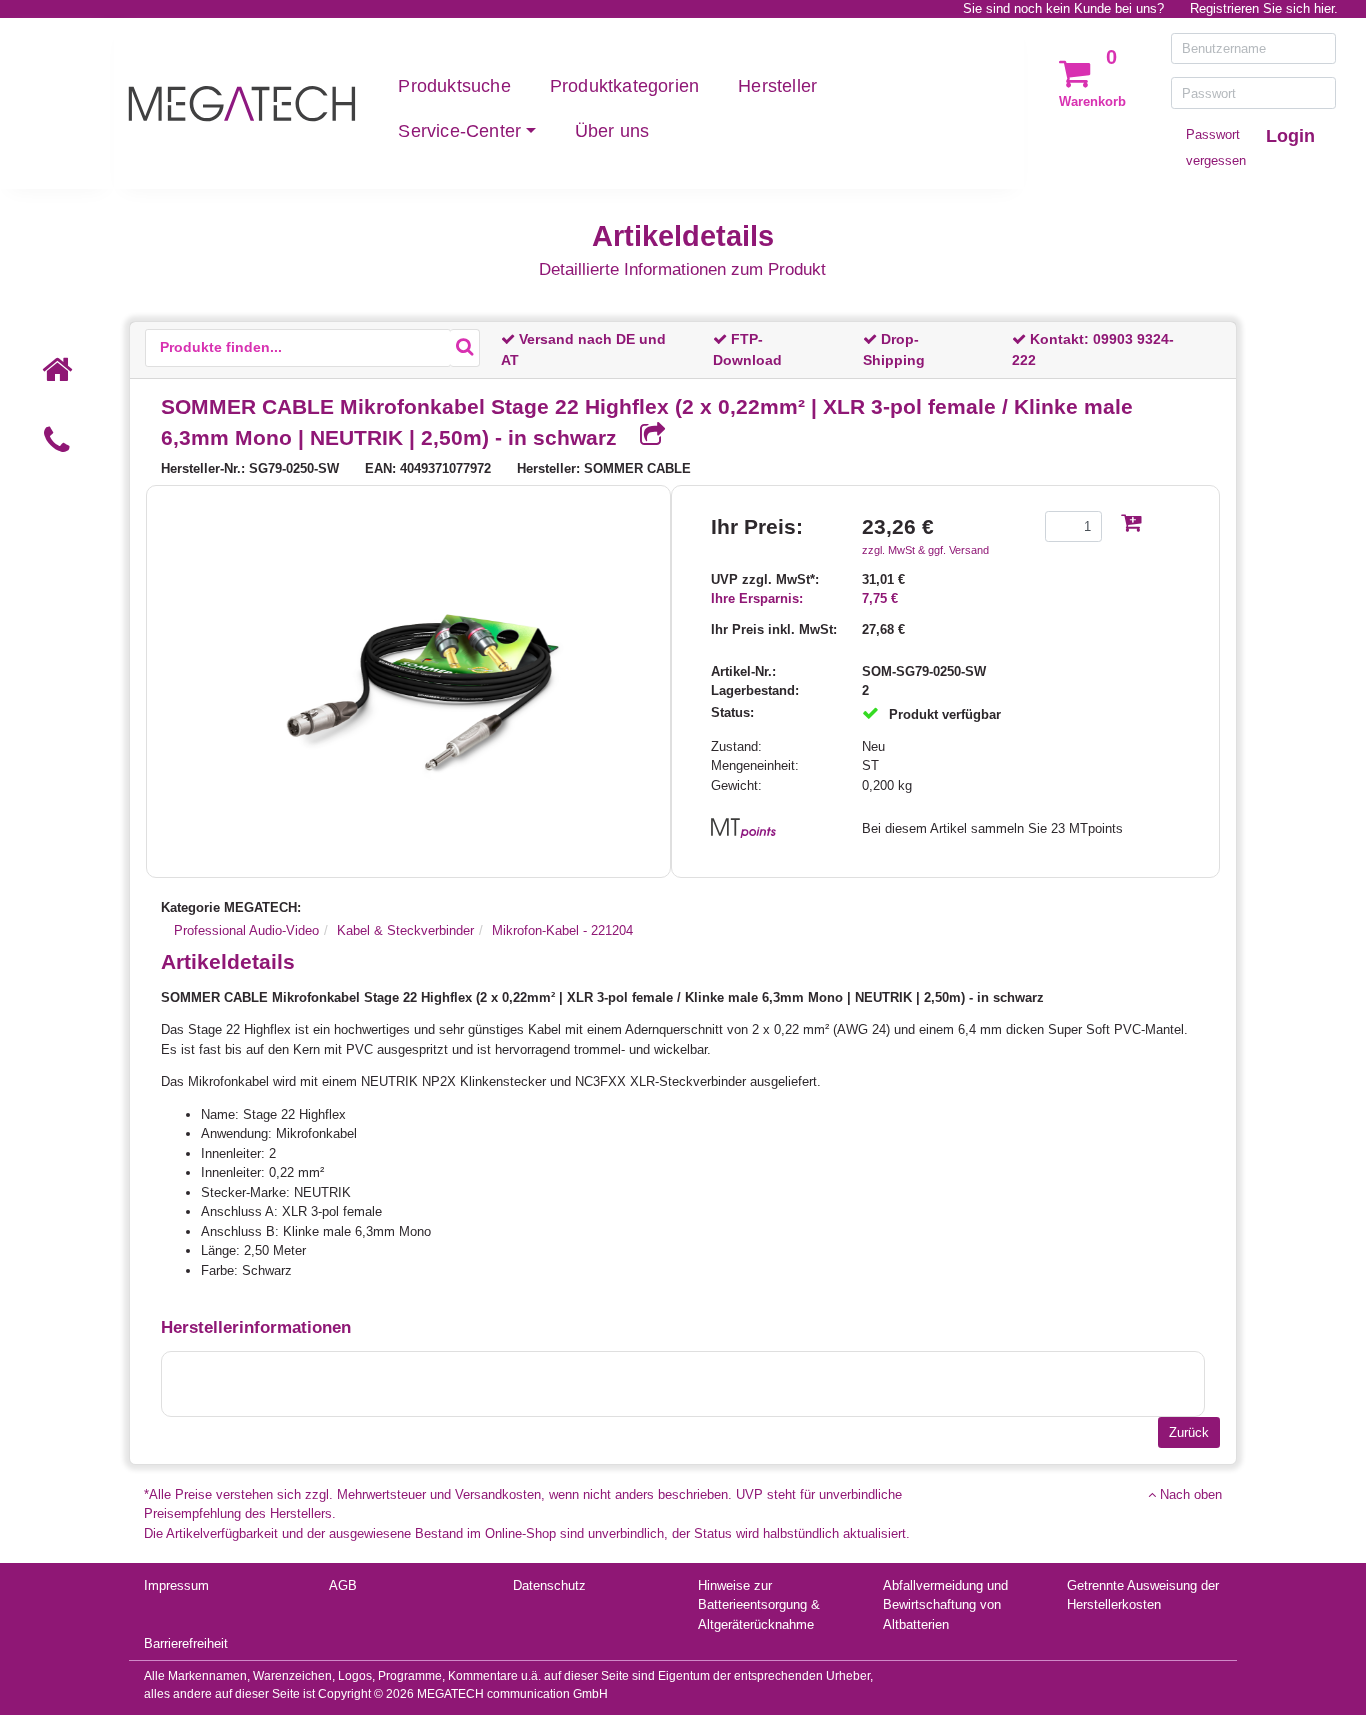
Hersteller (777, 86)
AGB (343, 1585)
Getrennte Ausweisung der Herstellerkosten (1143, 1595)
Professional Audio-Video (246, 930)
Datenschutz (549, 1585)
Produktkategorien (624, 86)
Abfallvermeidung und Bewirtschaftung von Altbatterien (945, 1605)
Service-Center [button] (459, 131)
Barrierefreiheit (186, 1643)
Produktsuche (454, 86)
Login (1290, 136)
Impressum (176, 1585)
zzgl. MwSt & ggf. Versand (925, 550)
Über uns (612, 131)
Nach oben (1189, 1494)
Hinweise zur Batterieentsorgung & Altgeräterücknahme (759, 1605)
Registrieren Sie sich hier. (1264, 8)
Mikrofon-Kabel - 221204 (562, 930)
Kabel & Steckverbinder (405, 930)
